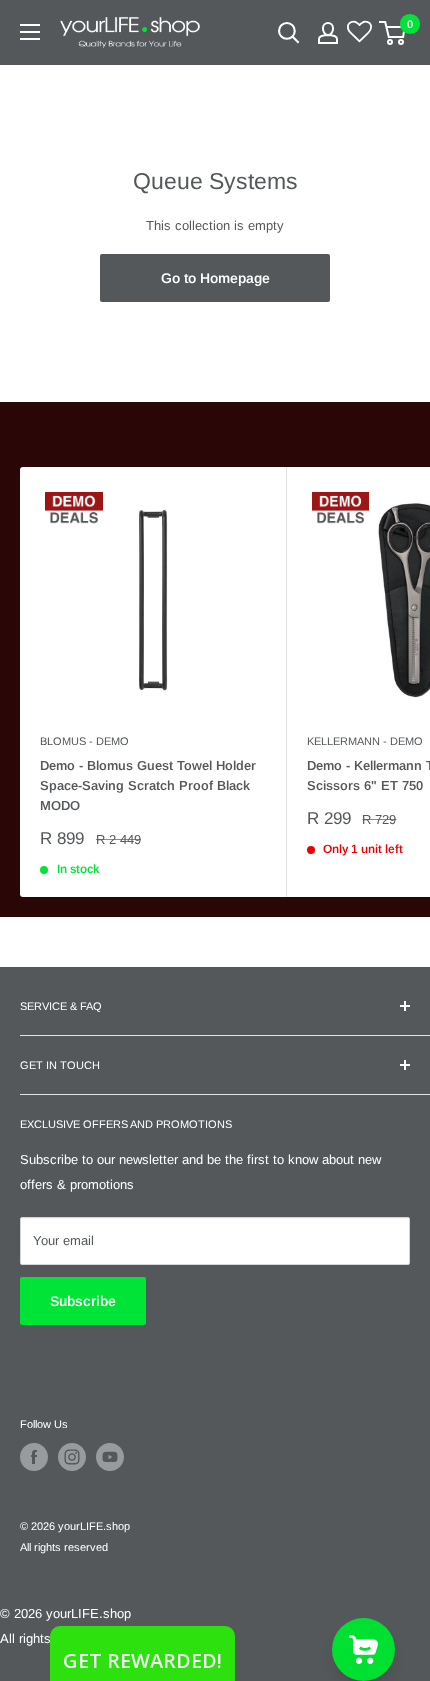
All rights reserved (64, 1547)
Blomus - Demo (84, 741)
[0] (393, 33)
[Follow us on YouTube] (110, 1457)
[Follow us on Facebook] (34, 1457)
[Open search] (289, 33)
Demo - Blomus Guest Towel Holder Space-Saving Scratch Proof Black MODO (148, 785)
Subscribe (83, 1301)
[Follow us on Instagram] (72, 1457)
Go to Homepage (215, 278)
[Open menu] (30, 32)
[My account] (328, 33)
